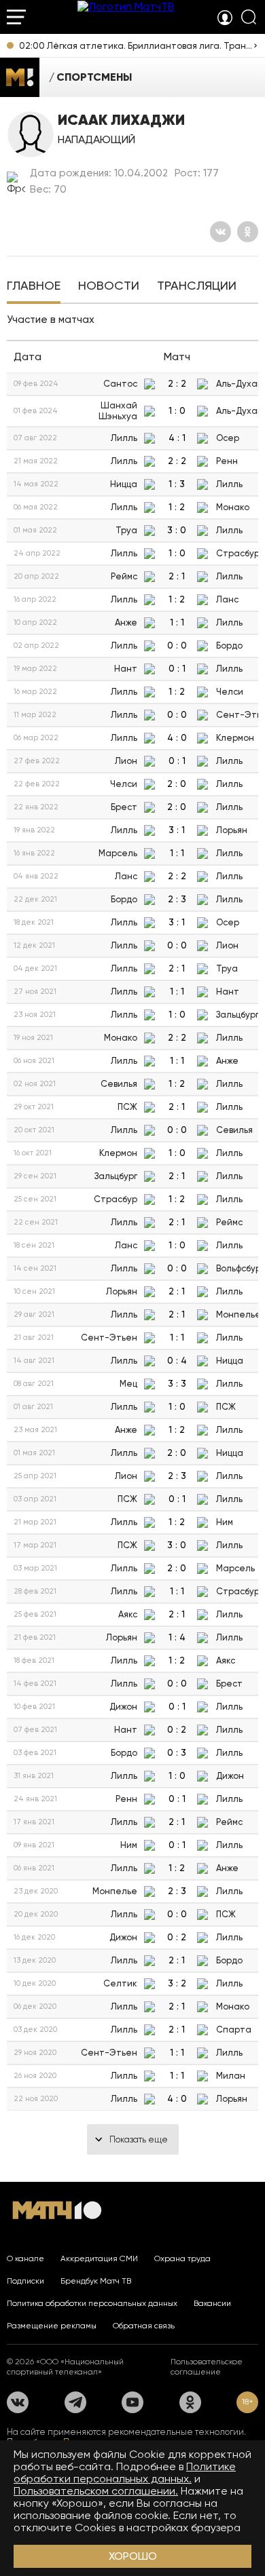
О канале (25, 2258)
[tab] (34, 287)
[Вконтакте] (220, 232)
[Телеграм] (75, 2402)
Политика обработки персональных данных (92, 2303)
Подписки (25, 2281)
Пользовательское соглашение (207, 2367)
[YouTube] (132, 2402)
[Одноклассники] (248, 232)
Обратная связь (144, 2326)
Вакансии (212, 2303)
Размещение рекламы (52, 2326)
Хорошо (133, 2556)
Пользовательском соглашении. (96, 2491)
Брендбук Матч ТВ (96, 2281)
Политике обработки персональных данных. (125, 2473)
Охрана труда (182, 2258)
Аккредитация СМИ (99, 2258)
